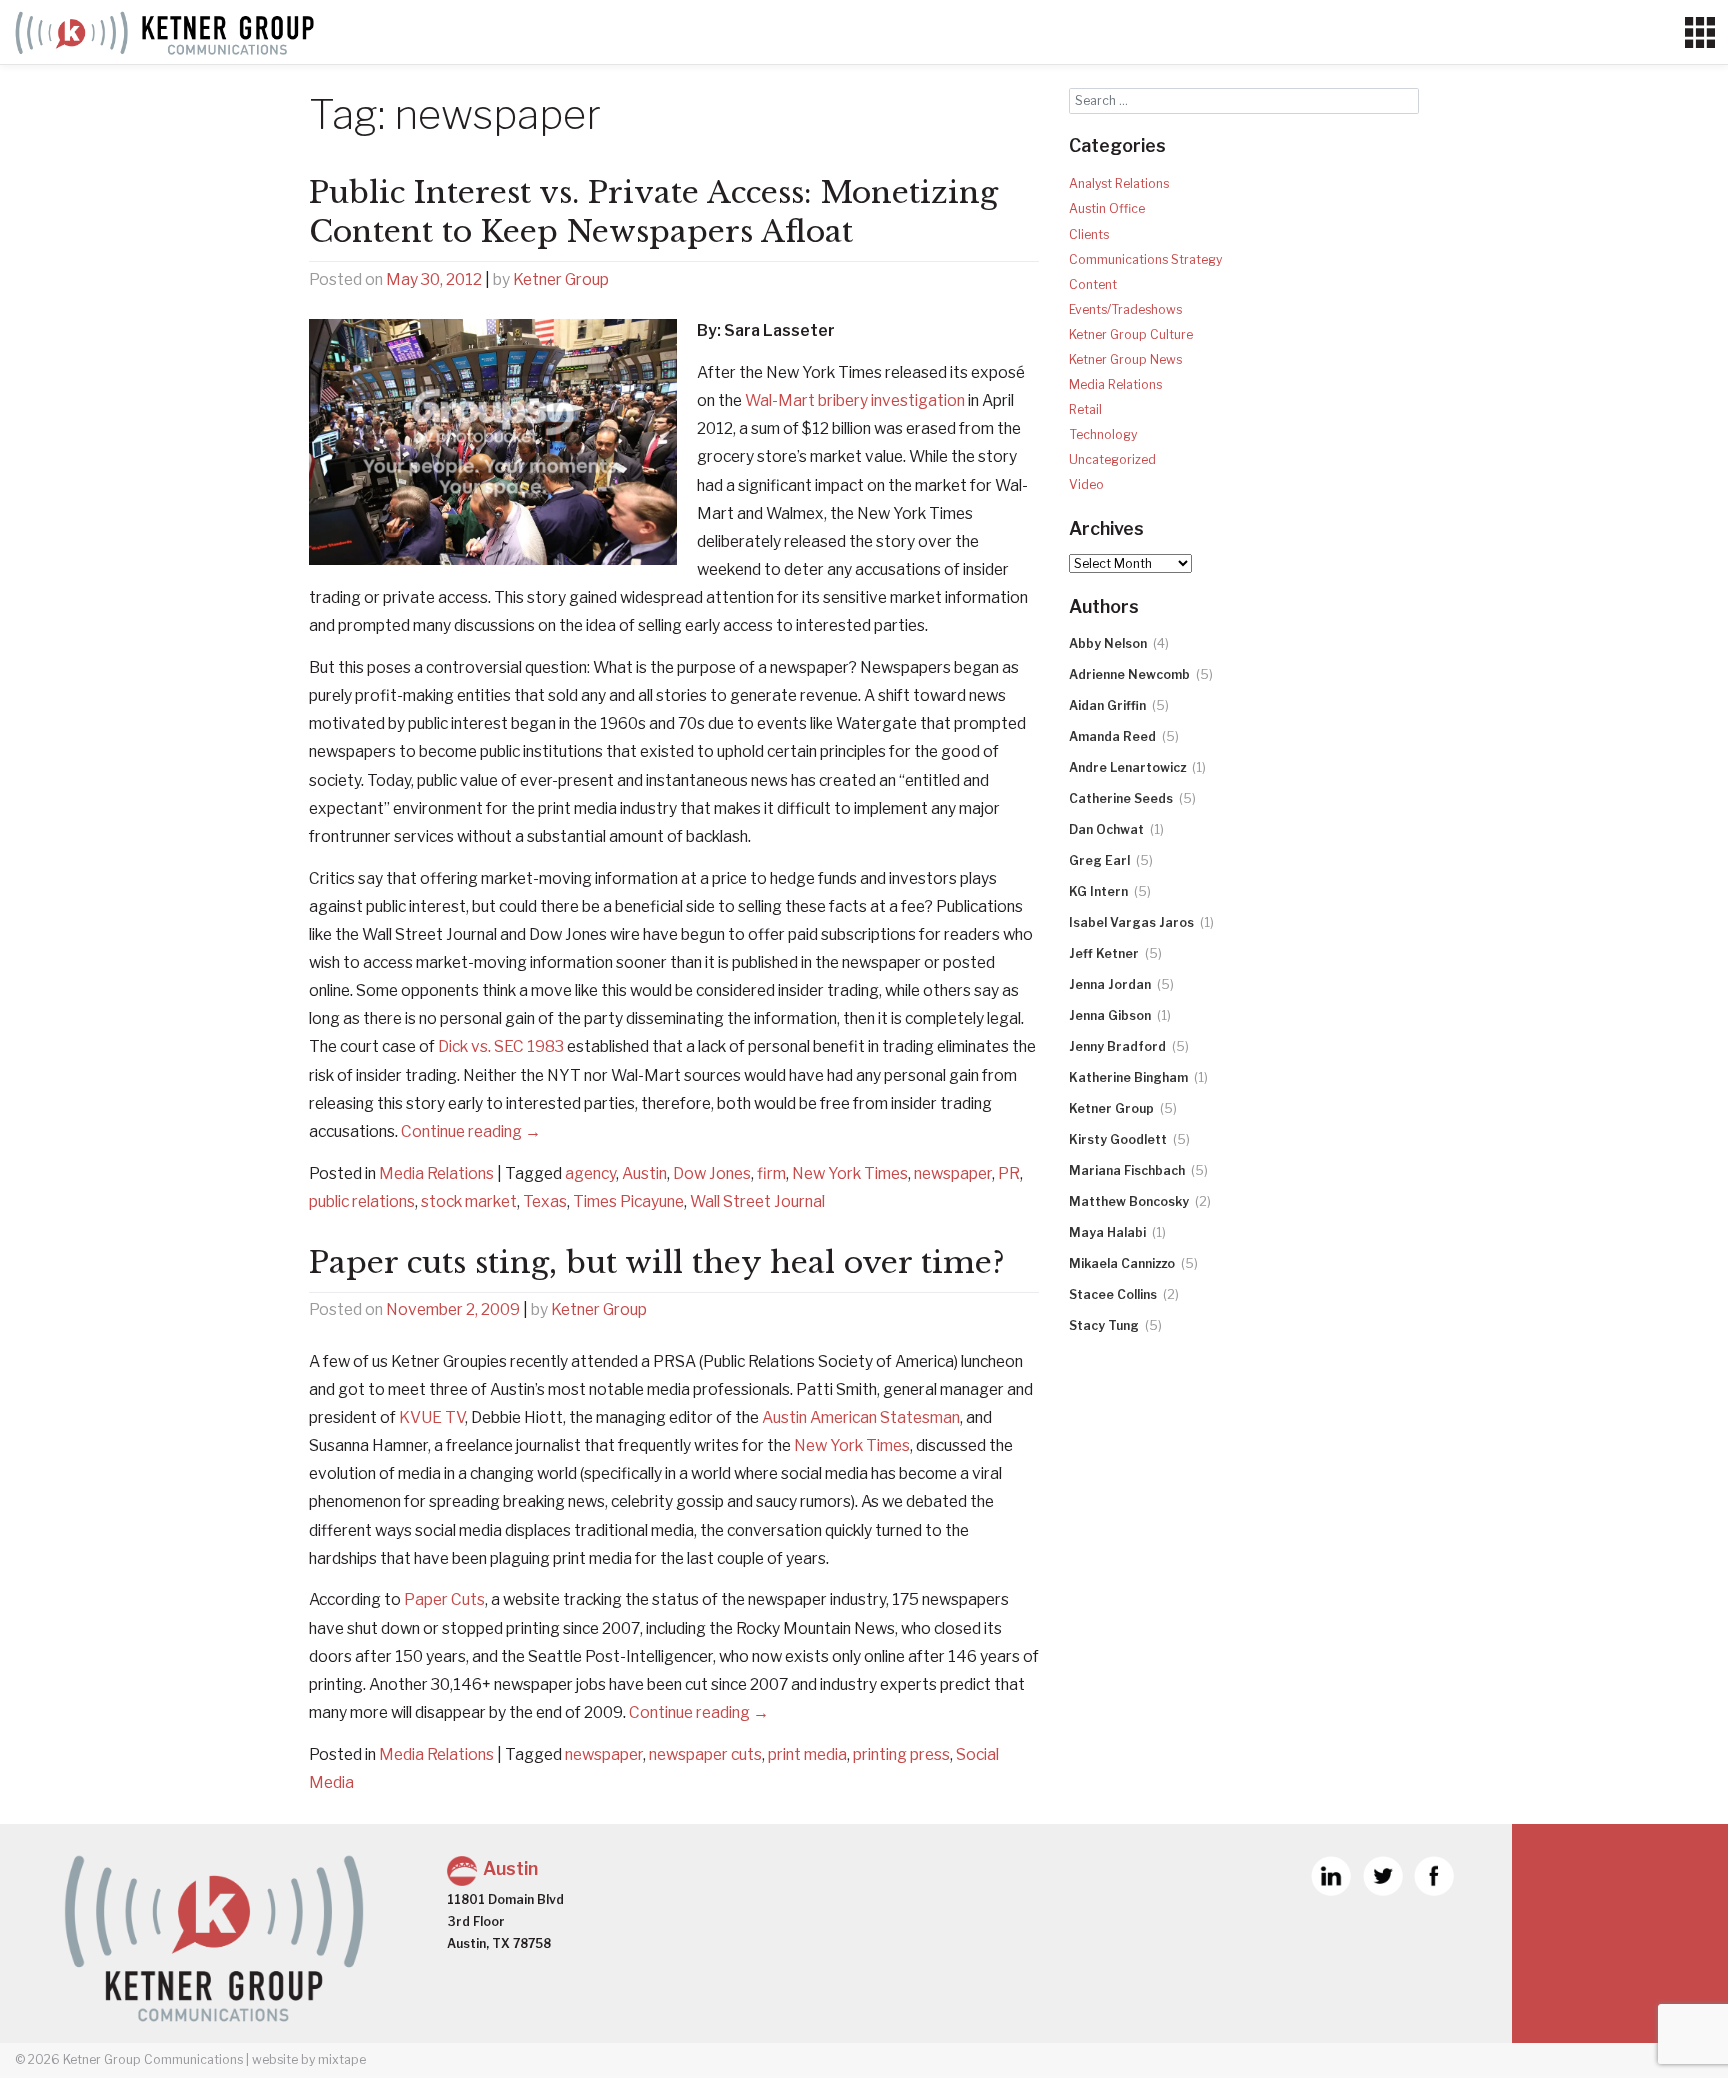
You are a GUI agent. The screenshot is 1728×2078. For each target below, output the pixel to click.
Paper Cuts (444, 1599)
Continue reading (471, 1131)
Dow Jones (712, 1173)
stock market (469, 1201)
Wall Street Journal (757, 1201)
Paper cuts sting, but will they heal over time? (657, 1262)
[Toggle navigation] (1699, 33)
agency (590, 1173)
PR (1009, 1173)
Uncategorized (1112, 459)
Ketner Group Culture (1131, 334)
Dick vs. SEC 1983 (501, 1046)
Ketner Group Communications (153, 2059)
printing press (901, 1754)
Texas (545, 1201)
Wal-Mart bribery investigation (855, 400)
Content (1093, 284)
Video (1086, 484)
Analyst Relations (1119, 183)
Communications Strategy (1145, 259)
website (275, 2059)
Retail (1085, 409)
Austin (644, 1173)
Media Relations (436, 1173)
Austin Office (1107, 208)
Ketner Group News (1125, 359)
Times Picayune (628, 1201)
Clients (1089, 234)
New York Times (850, 1173)
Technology (1103, 434)
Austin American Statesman (861, 1417)
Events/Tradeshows (1125, 309)
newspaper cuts (705, 1754)
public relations (362, 1201)
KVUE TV (432, 1417)
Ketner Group (561, 279)
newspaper (953, 1173)
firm (771, 1173)
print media (807, 1754)
